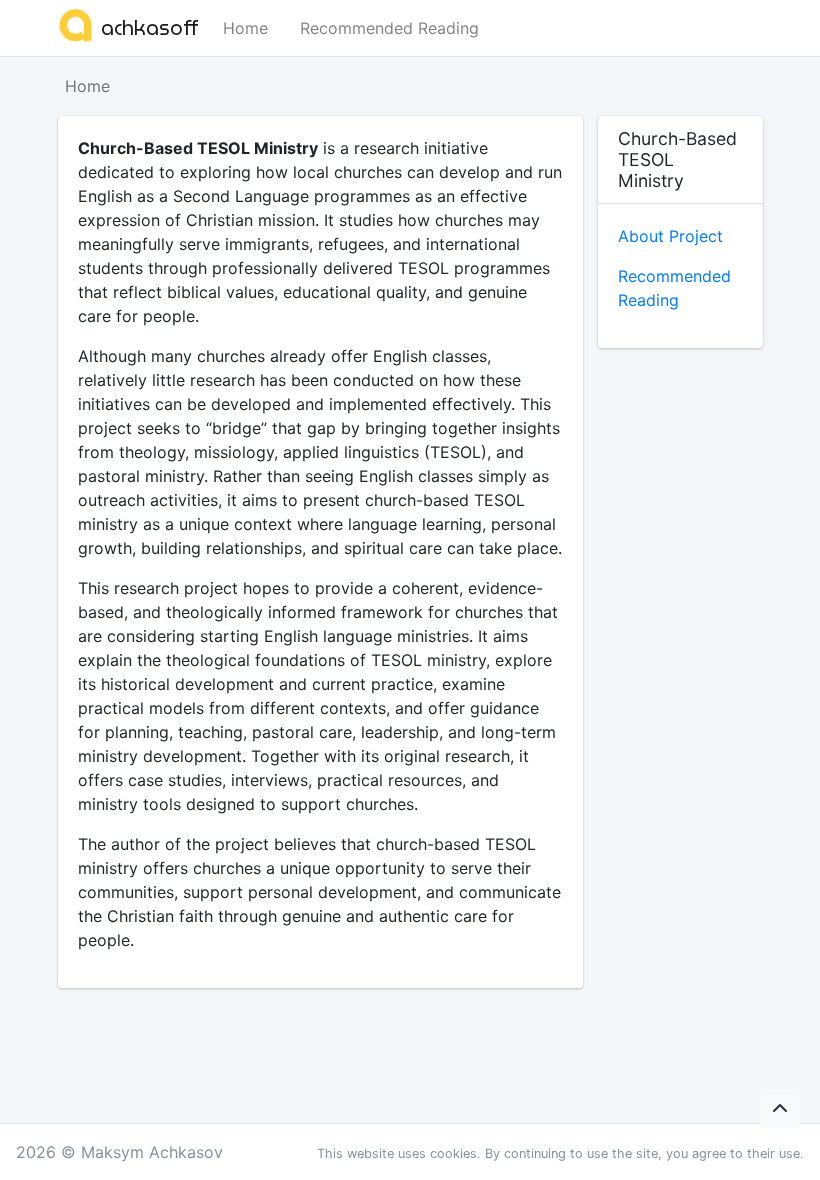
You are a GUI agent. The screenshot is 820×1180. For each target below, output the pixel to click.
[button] (780, 1109)
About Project (670, 236)
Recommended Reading (389, 28)
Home (245, 28)
